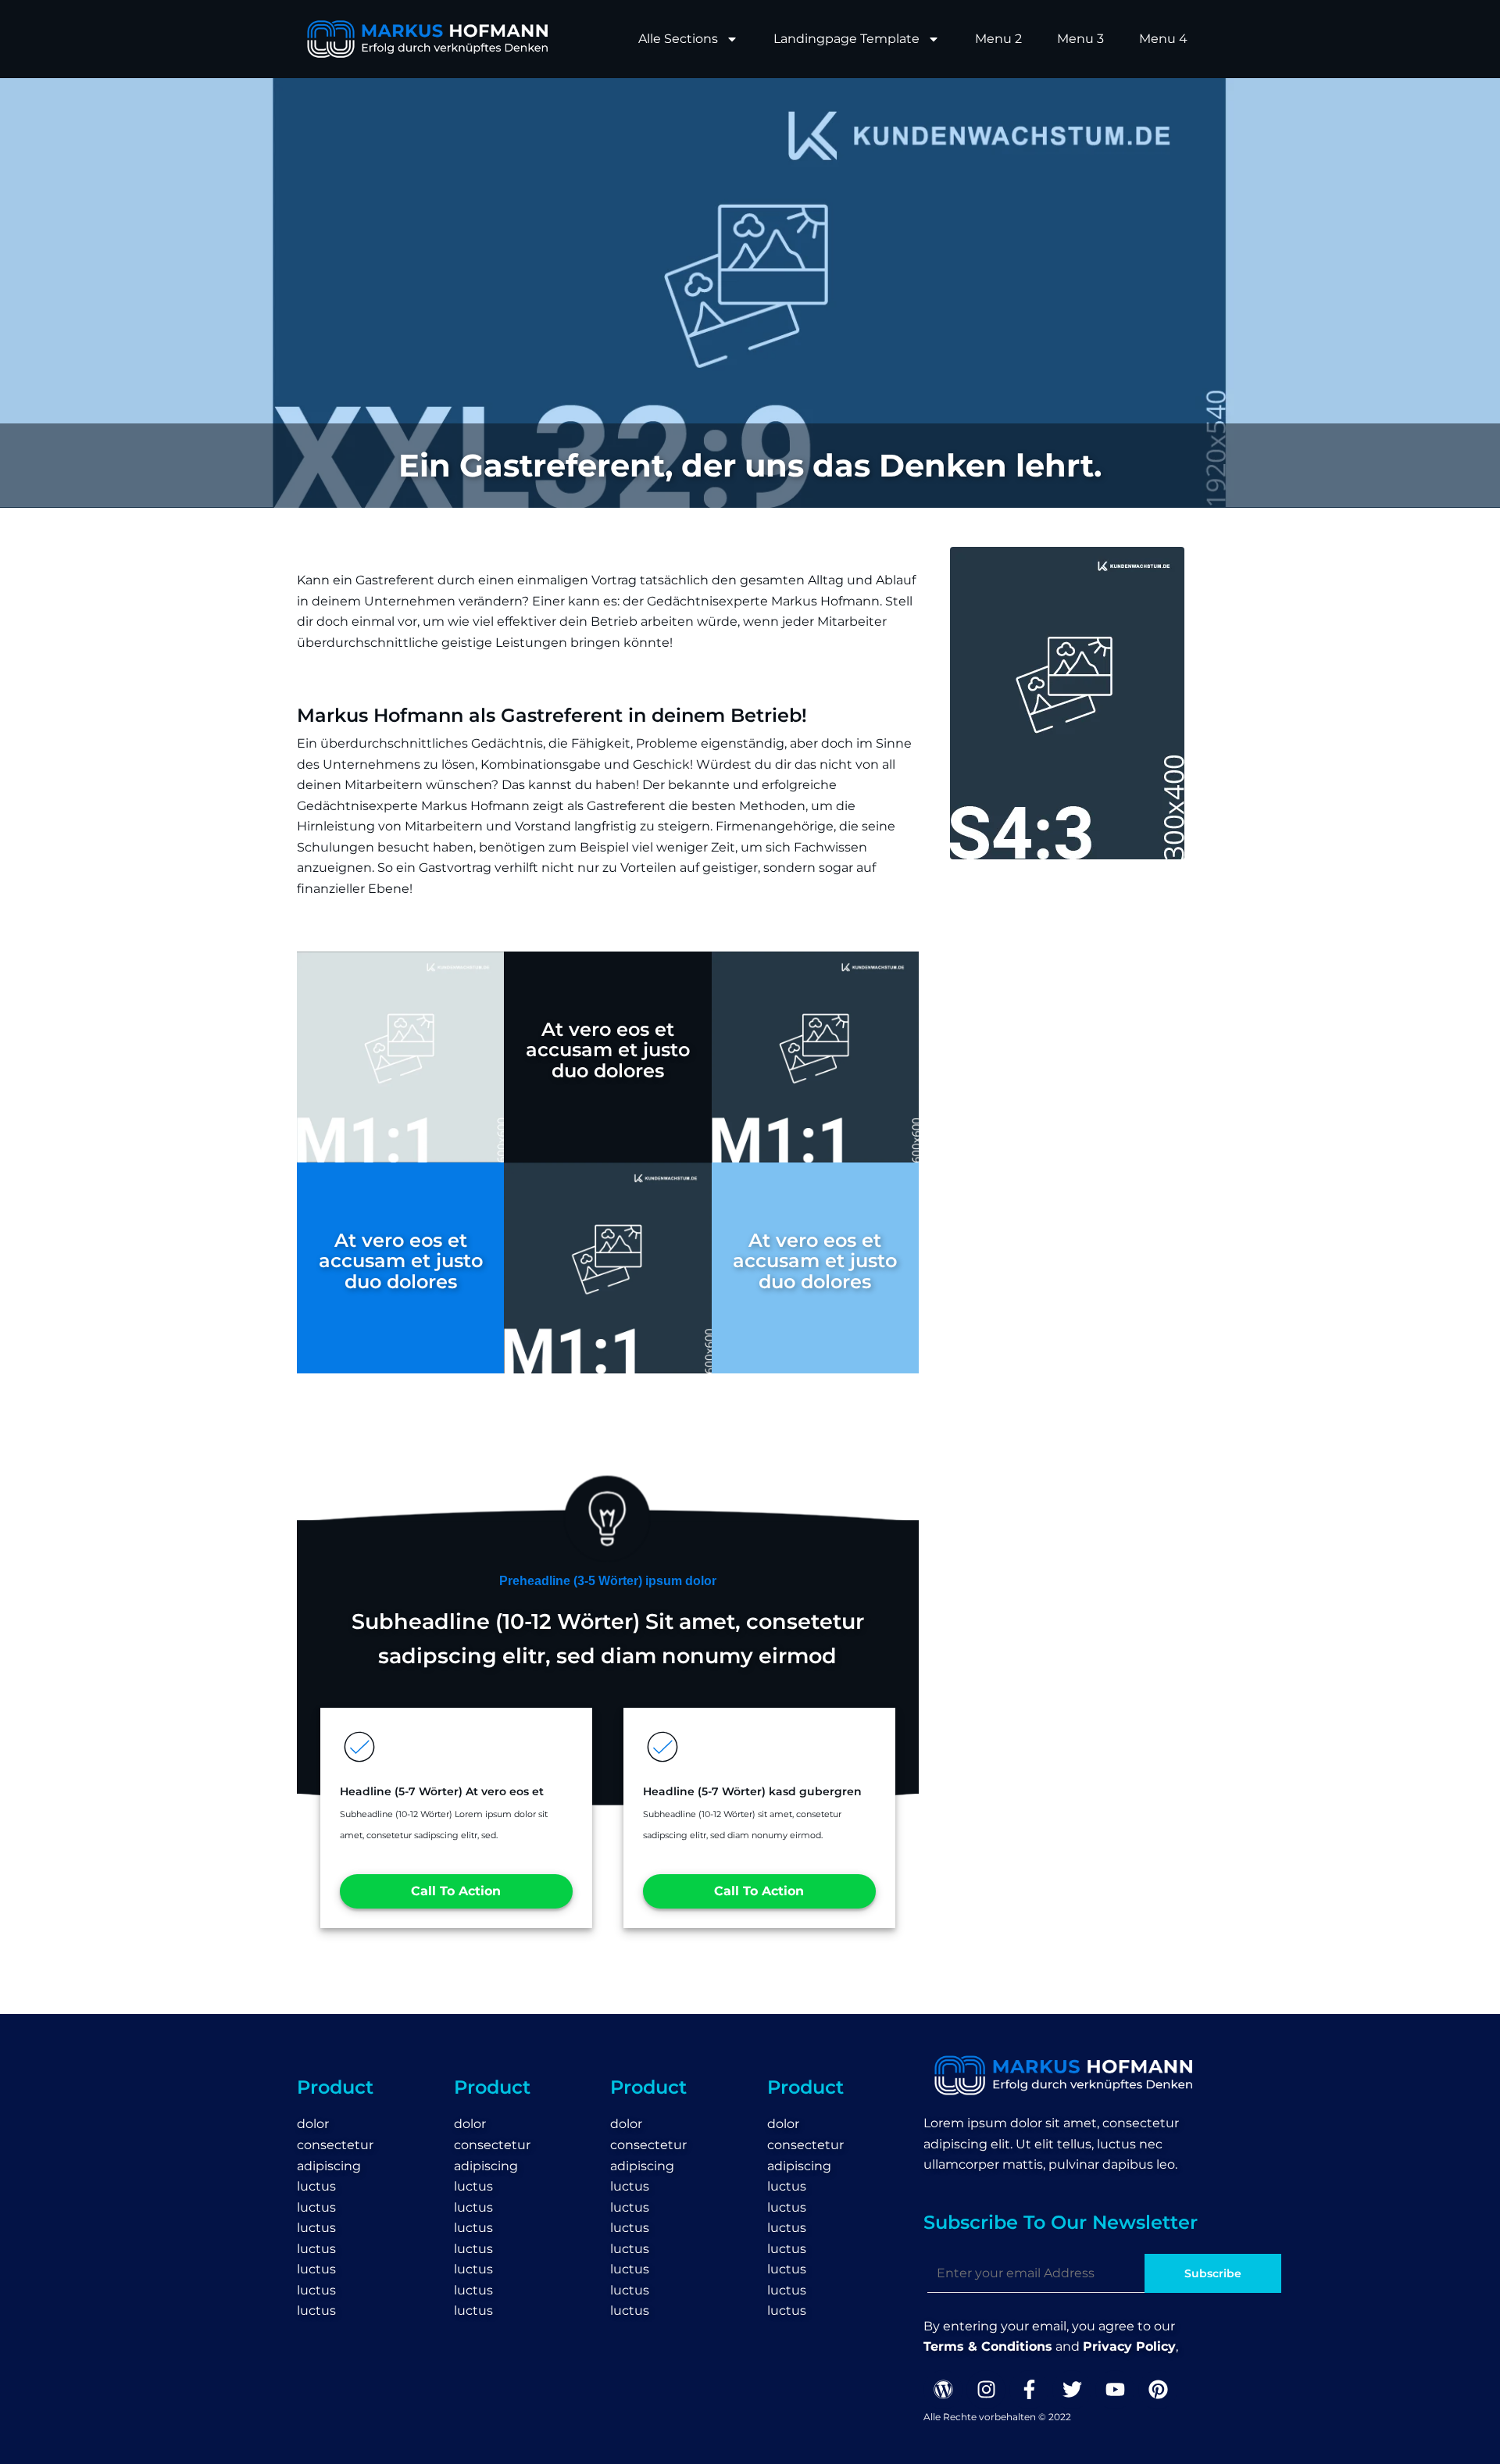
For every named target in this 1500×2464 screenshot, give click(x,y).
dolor (313, 2124)
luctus (316, 2186)
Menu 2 (998, 39)
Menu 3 (1080, 39)
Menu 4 (1163, 39)
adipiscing (329, 2166)
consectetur (335, 2145)
